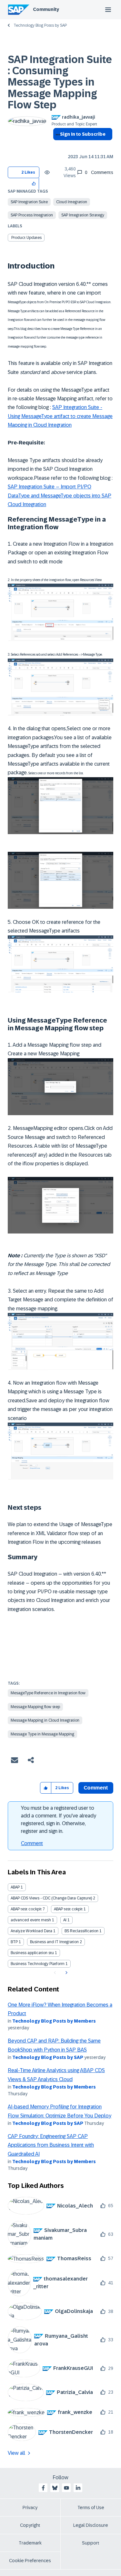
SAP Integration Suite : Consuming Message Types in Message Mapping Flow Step (60, 82)
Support (91, 2543)
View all (16, 2453)
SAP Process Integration (32, 215)
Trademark (30, 2543)
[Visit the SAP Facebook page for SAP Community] (43, 2488)
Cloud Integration (72, 202)
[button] (34, 183)
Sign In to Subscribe (83, 134)
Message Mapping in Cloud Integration (45, 1720)
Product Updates (26, 238)
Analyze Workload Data (31, 1931)
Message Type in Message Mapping (42, 1734)
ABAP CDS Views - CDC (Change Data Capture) (51, 1898)
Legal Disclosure (91, 2525)
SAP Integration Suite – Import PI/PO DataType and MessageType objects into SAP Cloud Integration (60, 496)
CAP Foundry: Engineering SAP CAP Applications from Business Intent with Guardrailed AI (51, 2145)
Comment (32, 1843)
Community (46, 9)
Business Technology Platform (38, 1964)
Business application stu (32, 1953)
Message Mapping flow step (35, 1707)
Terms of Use (91, 2508)
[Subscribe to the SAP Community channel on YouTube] (66, 2488)
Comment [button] (96, 1788)
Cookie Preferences (30, 2561)
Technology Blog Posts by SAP (40, 25)
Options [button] (57, 146)
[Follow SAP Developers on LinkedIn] (78, 2488)
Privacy (30, 2508)
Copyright (30, 2525)
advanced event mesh (31, 1920)
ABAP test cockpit (26, 1909)
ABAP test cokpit (68, 1909)
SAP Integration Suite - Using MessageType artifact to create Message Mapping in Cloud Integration (60, 416)
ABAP (15, 1887)
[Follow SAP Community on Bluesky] (55, 2488)
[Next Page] (66, 1973)
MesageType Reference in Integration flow (48, 1693)
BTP (14, 1942)
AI (65, 1920)
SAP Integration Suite (29, 202)
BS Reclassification (81, 1931)
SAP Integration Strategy (83, 215)
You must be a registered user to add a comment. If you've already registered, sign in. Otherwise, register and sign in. (59, 1820)
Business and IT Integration (54, 1942)
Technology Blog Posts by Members (54, 2021)
